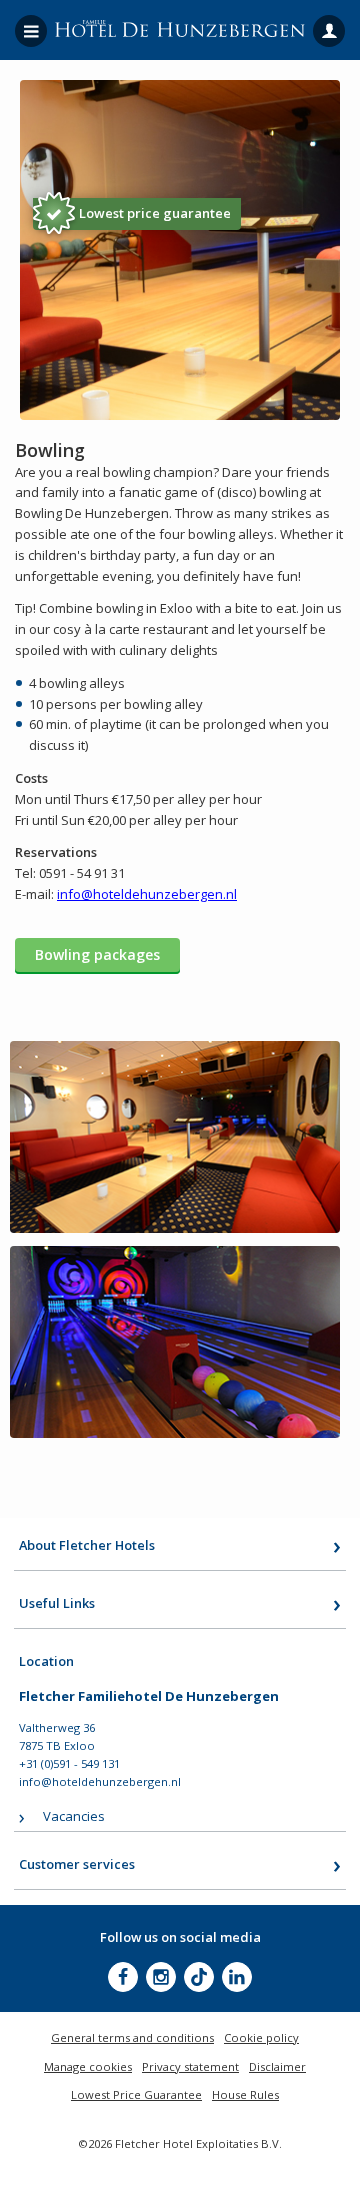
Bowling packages (97, 954)
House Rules (245, 2094)
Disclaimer (277, 2066)
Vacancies (74, 1816)
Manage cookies (88, 2066)
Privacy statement (190, 2066)
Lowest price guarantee (155, 213)
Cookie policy (261, 2037)
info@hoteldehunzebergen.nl (100, 1781)
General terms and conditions (132, 2037)
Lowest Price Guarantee (136, 2094)
